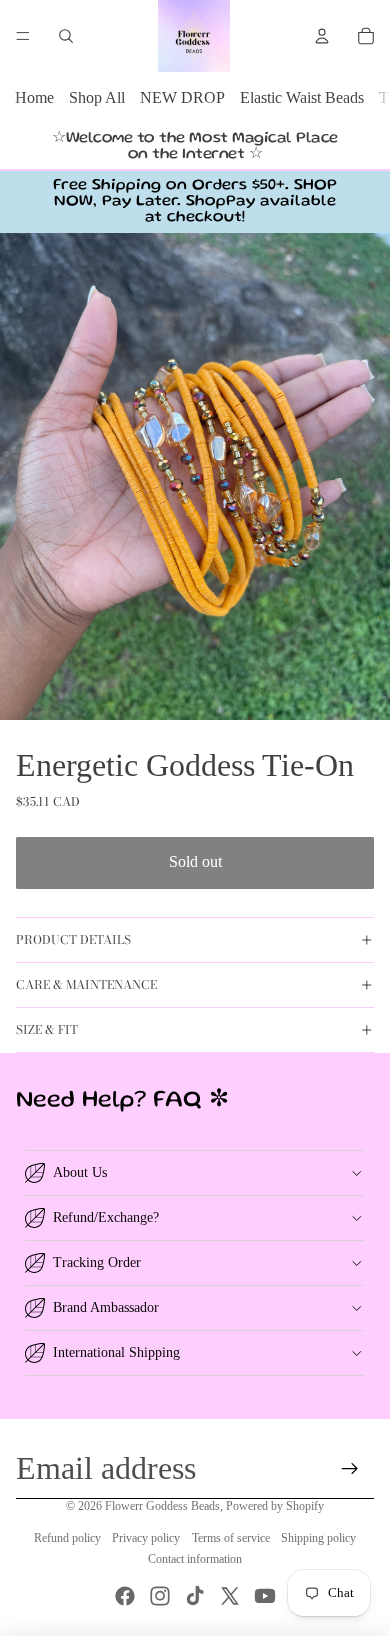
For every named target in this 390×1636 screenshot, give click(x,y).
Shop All (97, 97)
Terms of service (231, 1538)
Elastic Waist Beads (302, 97)
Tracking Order (97, 1262)
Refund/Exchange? (106, 1217)
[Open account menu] (322, 36)
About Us (80, 1172)
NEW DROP (182, 97)
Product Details (73, 939)
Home (34, 97)
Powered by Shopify (275, 1506)
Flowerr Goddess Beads (162, 1506)
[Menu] (23, 36)
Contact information (195, 1559)
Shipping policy (318, 1538)
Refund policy (67, 1538)
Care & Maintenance (86, 984)
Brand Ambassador (106, 1307)
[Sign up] (350, 1468)
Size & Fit (47, 1029)
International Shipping (116, 1352)
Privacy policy (146, 1538)
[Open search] (66, 36)
